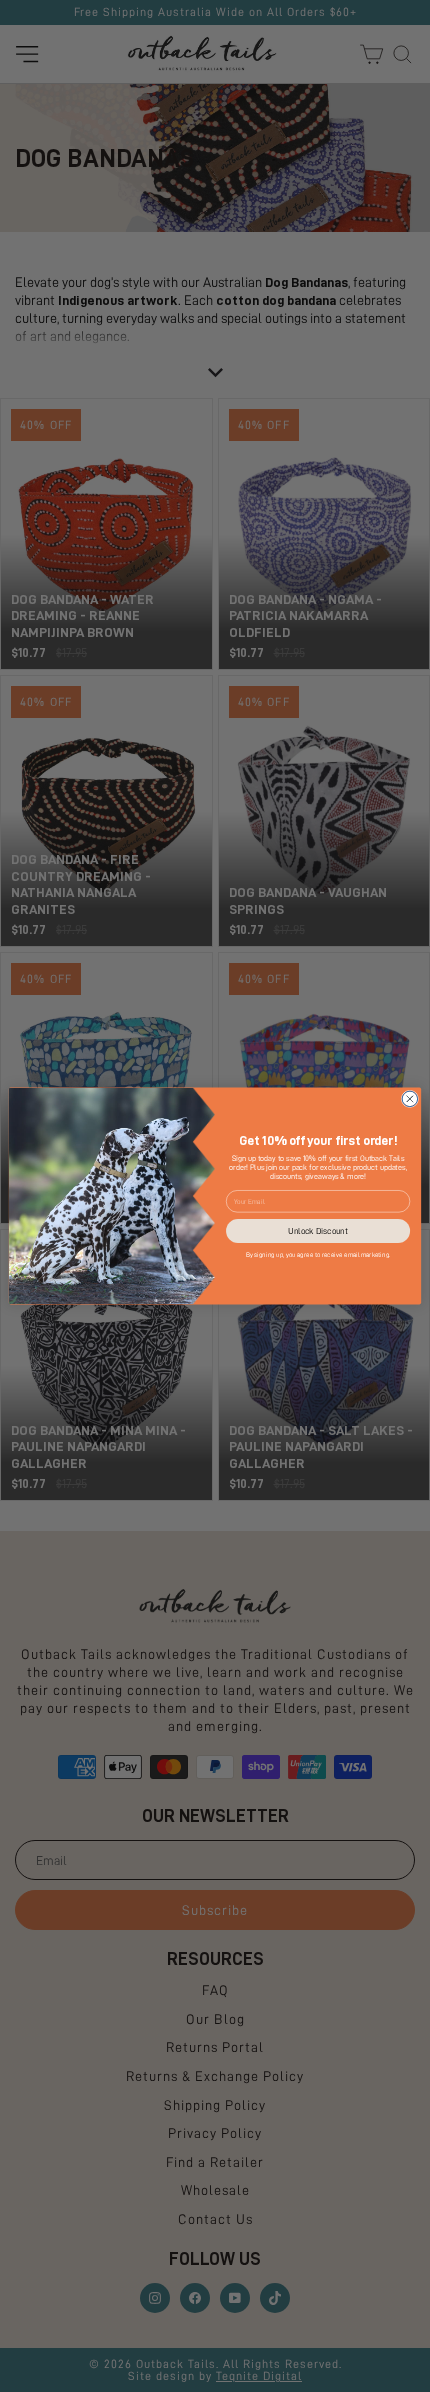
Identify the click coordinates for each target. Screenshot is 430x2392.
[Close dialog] (409, 1098)
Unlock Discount (318, 1231)
